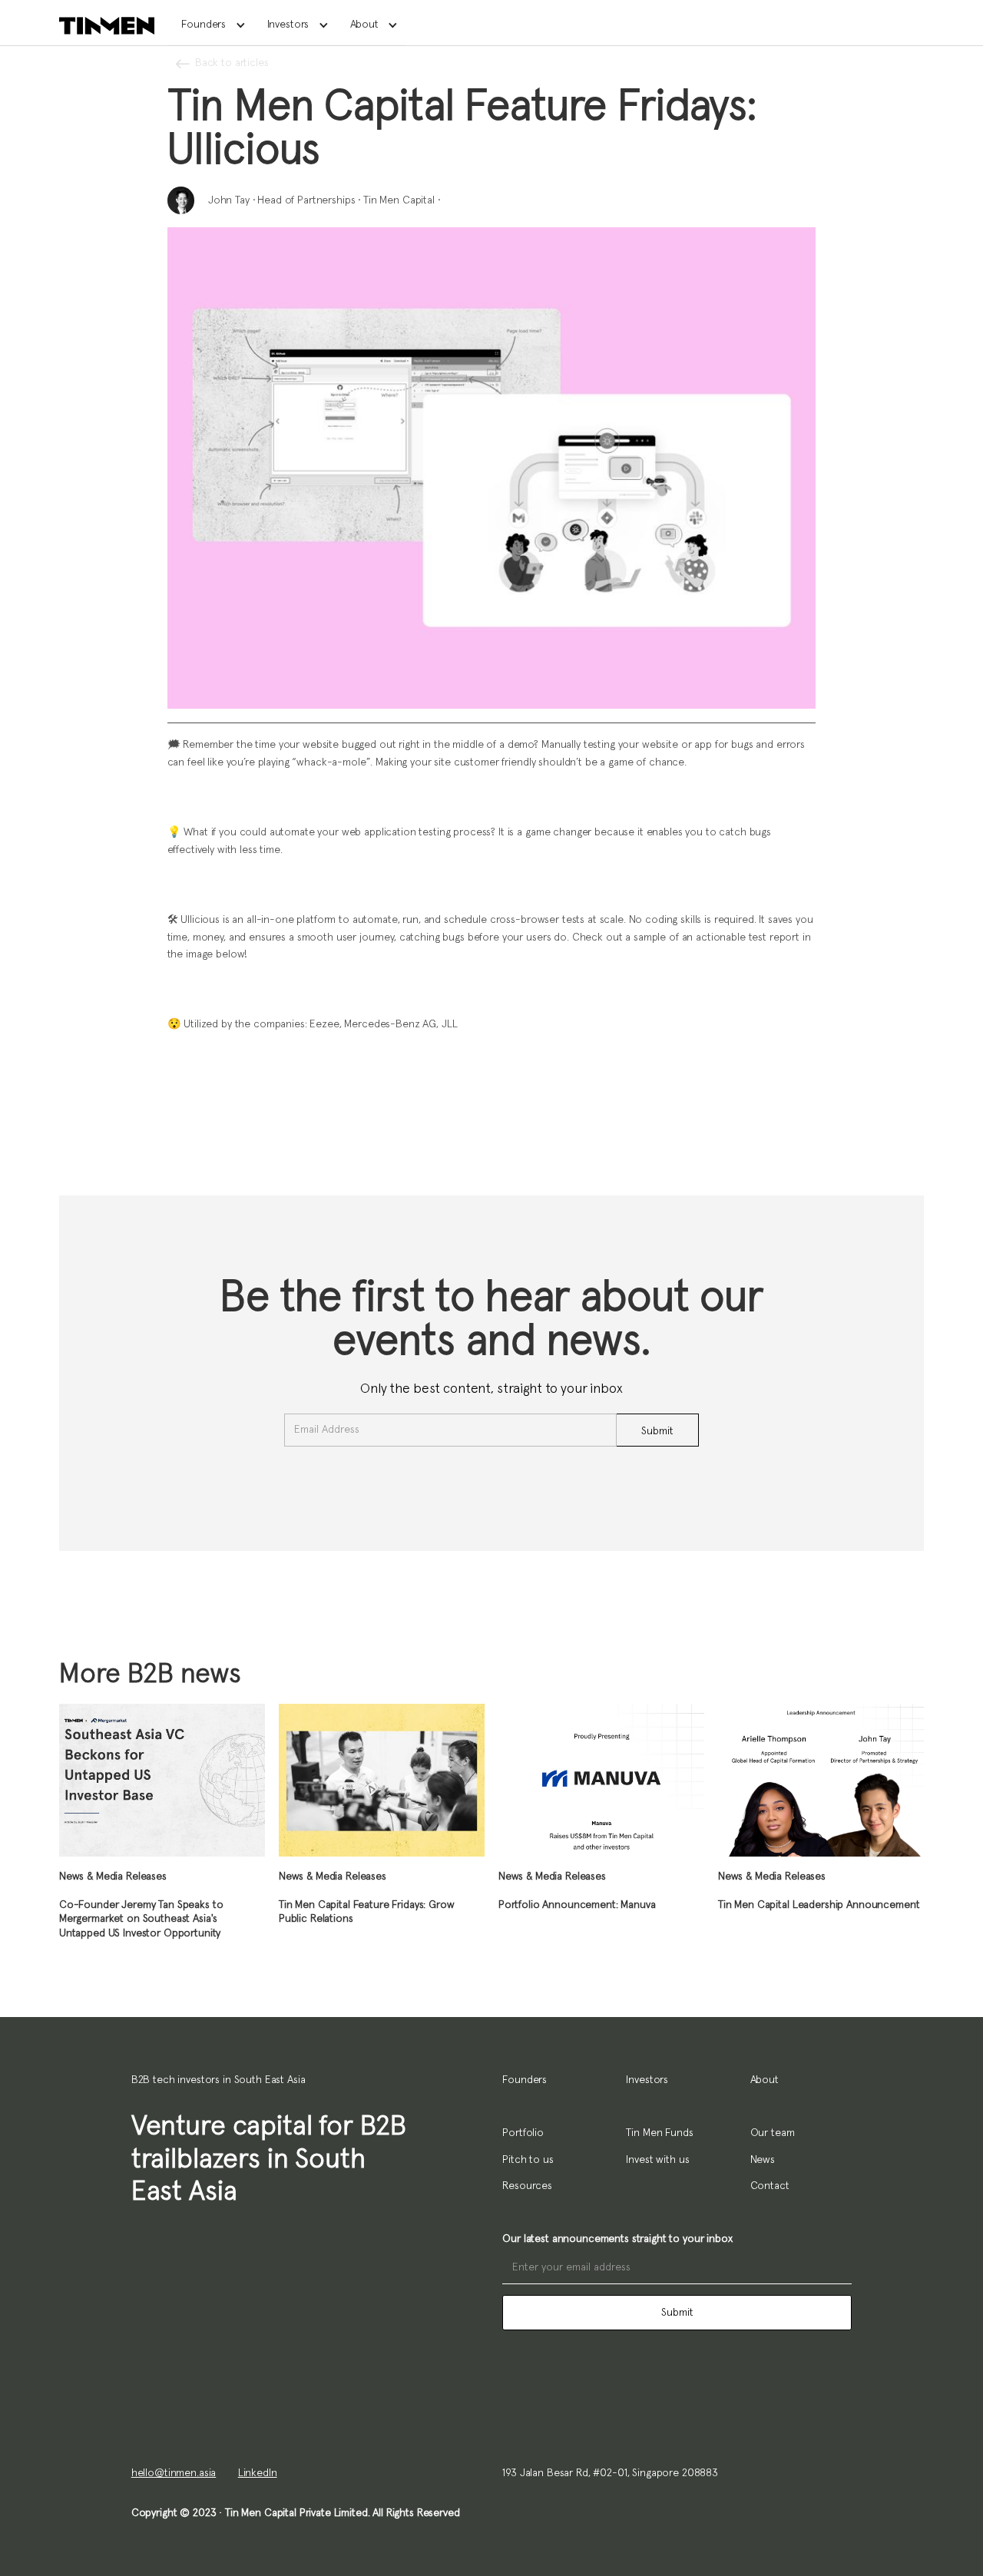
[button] (211, 25)
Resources (527, 2186)
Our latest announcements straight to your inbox (617, 2239)
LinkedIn (258, 2473)
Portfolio (523, 2133)
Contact (770, 2186)
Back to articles (232, 63)
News (763, 2160)
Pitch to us (528, 2160)
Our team (773, 2133)
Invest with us (657, 2160)
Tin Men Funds (659, 2133)
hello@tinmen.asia (174, 2473)
